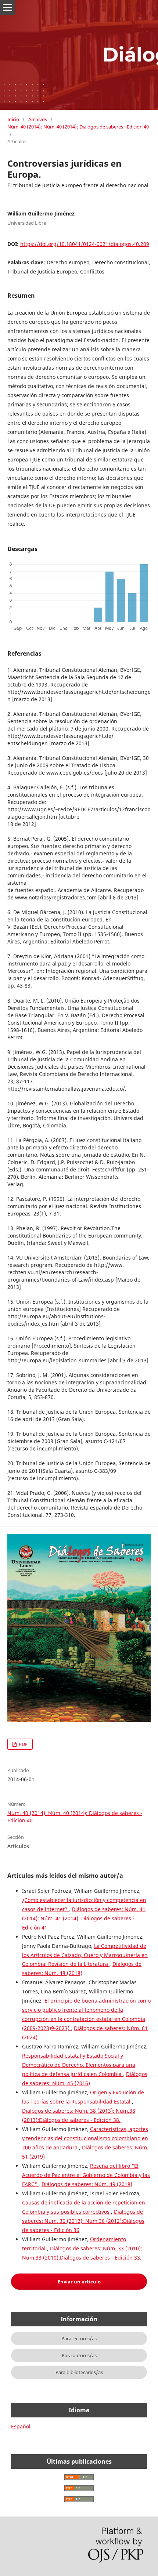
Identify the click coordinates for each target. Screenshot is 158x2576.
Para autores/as (79, 2355)
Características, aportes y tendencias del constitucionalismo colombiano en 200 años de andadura (85, 2138)
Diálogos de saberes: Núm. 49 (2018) (87, 2184)
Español (21, 2426)
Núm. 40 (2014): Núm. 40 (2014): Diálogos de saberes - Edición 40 (78, 127)
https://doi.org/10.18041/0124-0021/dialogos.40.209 (85, 244)
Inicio (13, 119)
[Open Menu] (7, 7)
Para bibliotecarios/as (79, 2372)
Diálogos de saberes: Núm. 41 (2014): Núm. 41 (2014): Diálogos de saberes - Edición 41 (84, 1918)
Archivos (38, 119)
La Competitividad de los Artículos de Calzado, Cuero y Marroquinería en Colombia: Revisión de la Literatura (85, 1955)
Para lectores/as (79, 2338)
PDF (23, 1744)
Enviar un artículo (79, 2282)
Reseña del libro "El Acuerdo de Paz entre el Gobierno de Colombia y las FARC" (86, 2175)
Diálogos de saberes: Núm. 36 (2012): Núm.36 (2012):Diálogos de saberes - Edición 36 (83, 2221)
